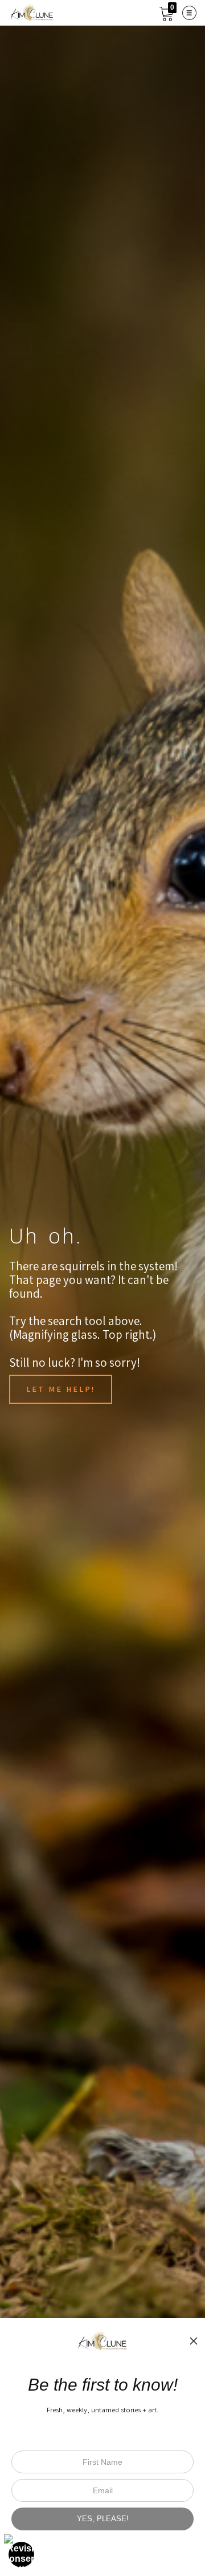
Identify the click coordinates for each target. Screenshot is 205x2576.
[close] (194, 2341)
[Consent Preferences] (22, 2554)
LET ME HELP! (61, 1389)
